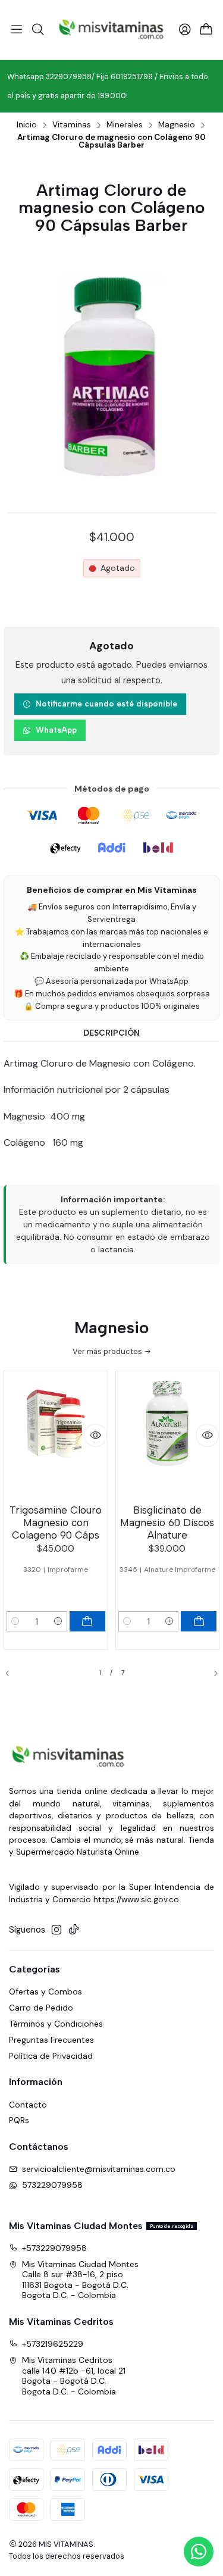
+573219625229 (53, 2344)
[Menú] (17, 30)
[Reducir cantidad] (15, 1621)
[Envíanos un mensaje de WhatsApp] (199, 2552)
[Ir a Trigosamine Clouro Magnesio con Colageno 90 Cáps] (56, 1436)
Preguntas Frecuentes (51, 2040)
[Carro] (206, 30)
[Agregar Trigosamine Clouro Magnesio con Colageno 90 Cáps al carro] (87, 1621)
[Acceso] (185, 30)
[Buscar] (37, 30)
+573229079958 (54, 2248)
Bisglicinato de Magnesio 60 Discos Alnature (167, 1523)
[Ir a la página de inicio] (112, 30)
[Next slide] (211, 1673)
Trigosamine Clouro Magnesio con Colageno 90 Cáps (56, 1523)
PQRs (19, 2120)
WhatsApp (56, 730)
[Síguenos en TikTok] (74, 1930)
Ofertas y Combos (45, 1992)
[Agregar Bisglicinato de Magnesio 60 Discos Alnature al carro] (199, 1621)
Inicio (27, 125)
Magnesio (177, 125)
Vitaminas (72, 125)
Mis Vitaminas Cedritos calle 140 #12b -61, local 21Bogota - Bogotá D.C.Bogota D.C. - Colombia (74, 2376)
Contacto (28, 2105)
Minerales (125, 125)
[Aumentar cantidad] (58, 1621)
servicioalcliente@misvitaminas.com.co (99, 2169)
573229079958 (52, 2185)
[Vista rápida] (95, 1435)
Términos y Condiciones (56, 2024)
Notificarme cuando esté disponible (106, 704)
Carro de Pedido (41, 2008)
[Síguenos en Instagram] (56, 1930)
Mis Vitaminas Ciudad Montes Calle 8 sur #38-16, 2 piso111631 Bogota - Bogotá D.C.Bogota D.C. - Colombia (80, 2280)
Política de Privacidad (51, 2056)
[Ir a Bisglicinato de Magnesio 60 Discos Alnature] (168, 1436)
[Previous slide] (12, 1673)
